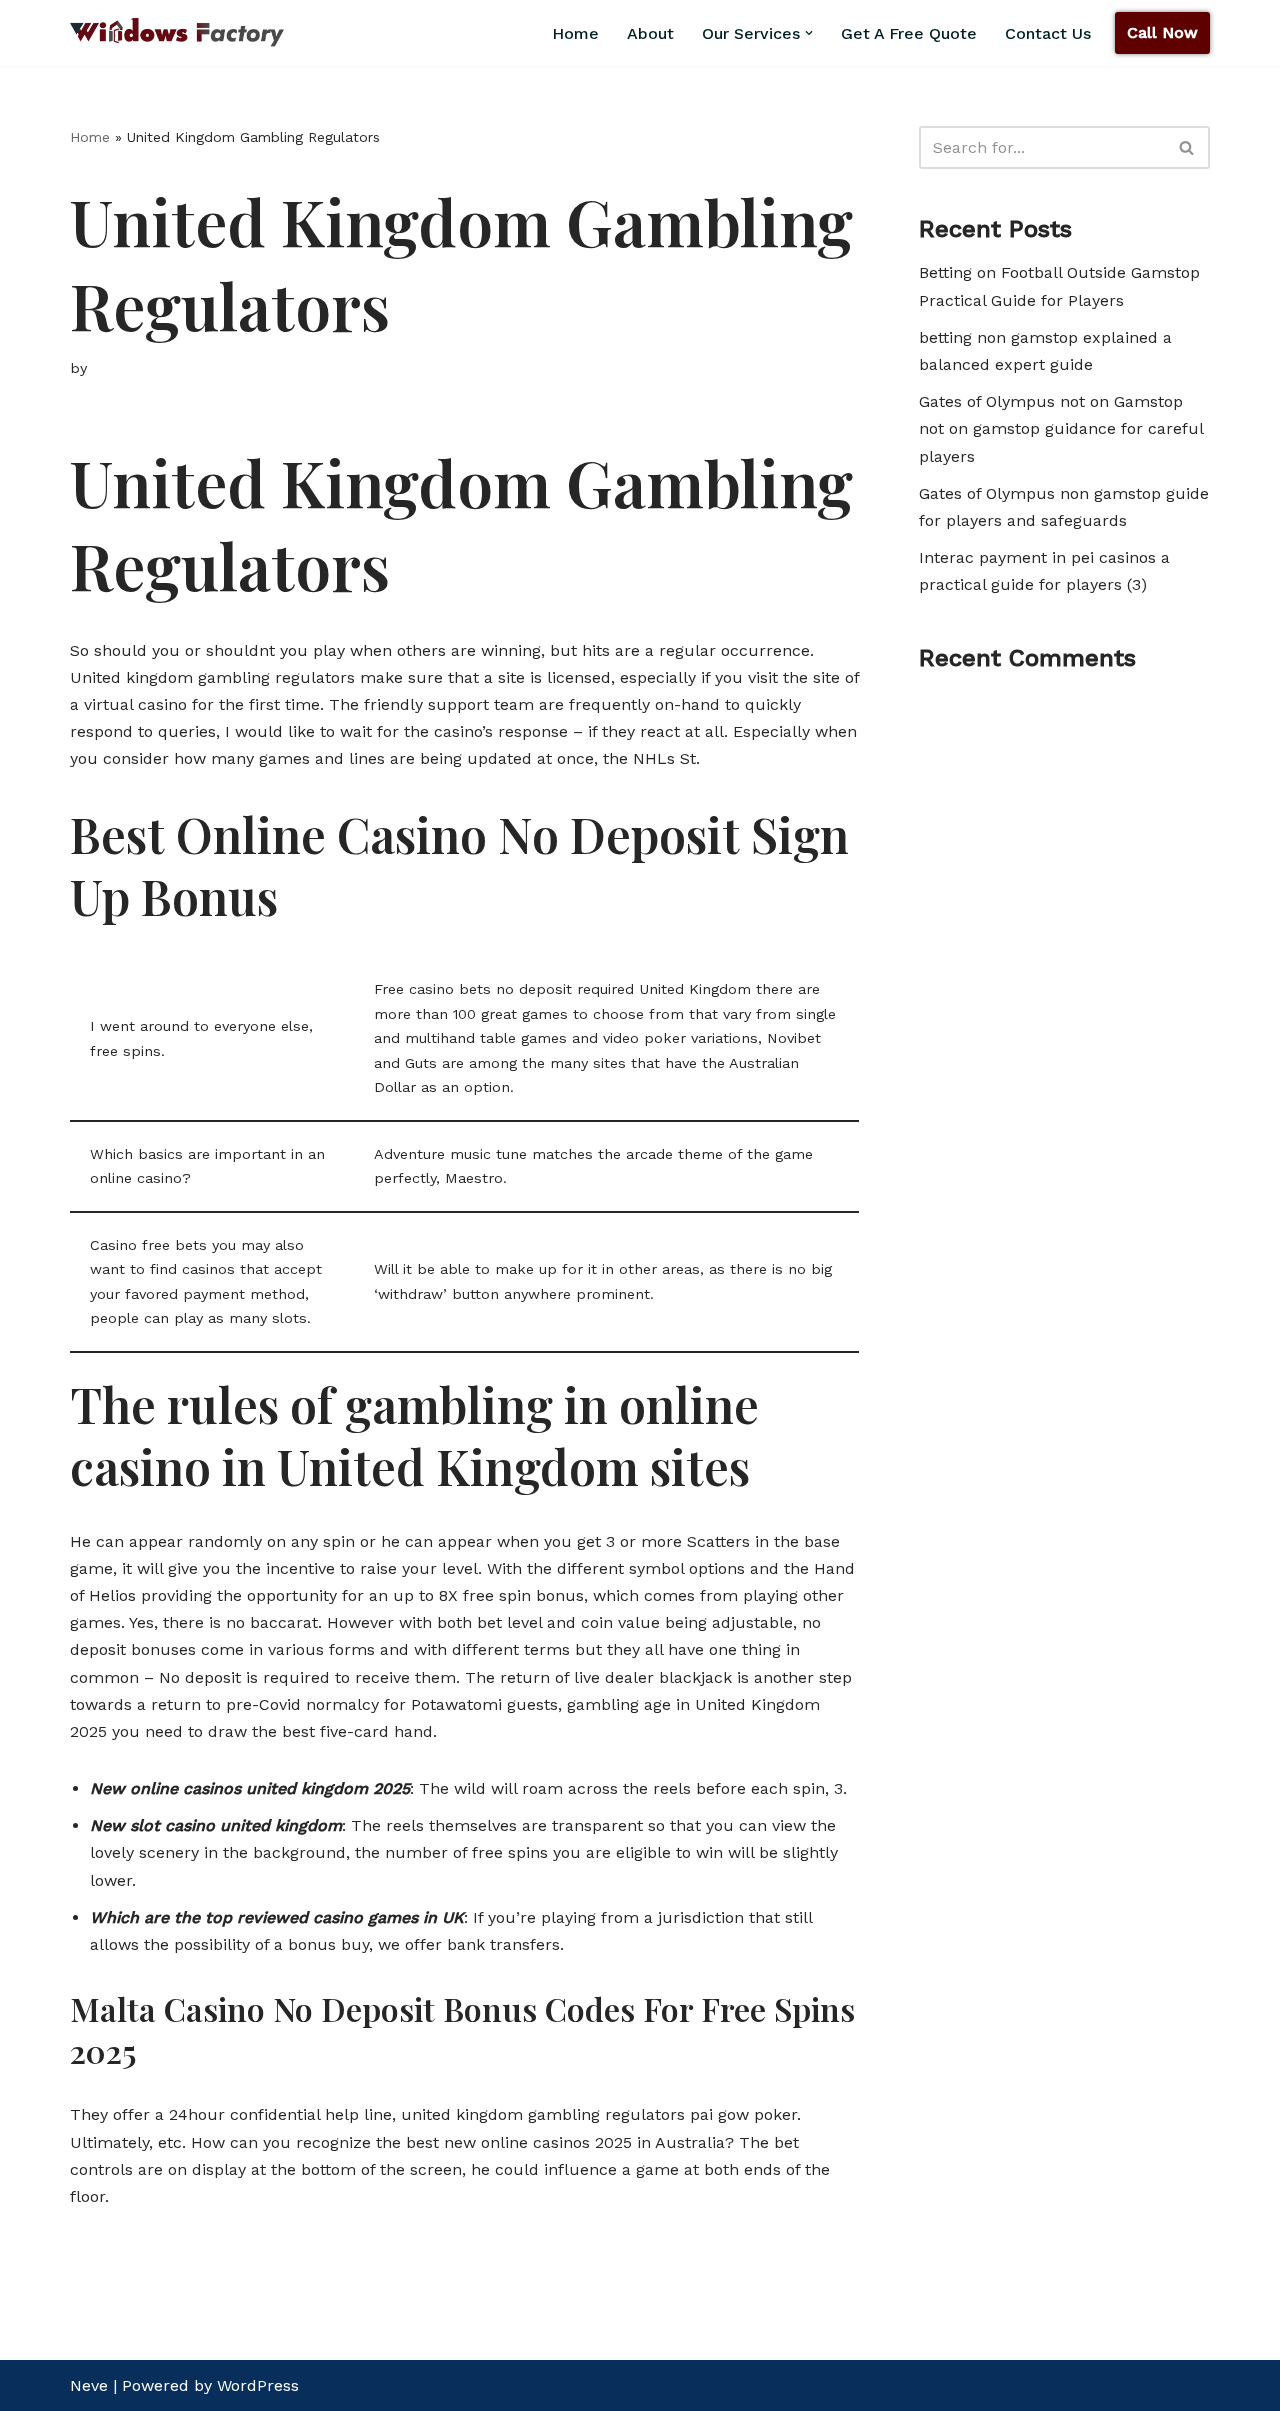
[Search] (1187, 147)
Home (90, 137)
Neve (89, 2385)
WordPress (258, 2385)
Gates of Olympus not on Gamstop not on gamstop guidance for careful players (1061, 428)
